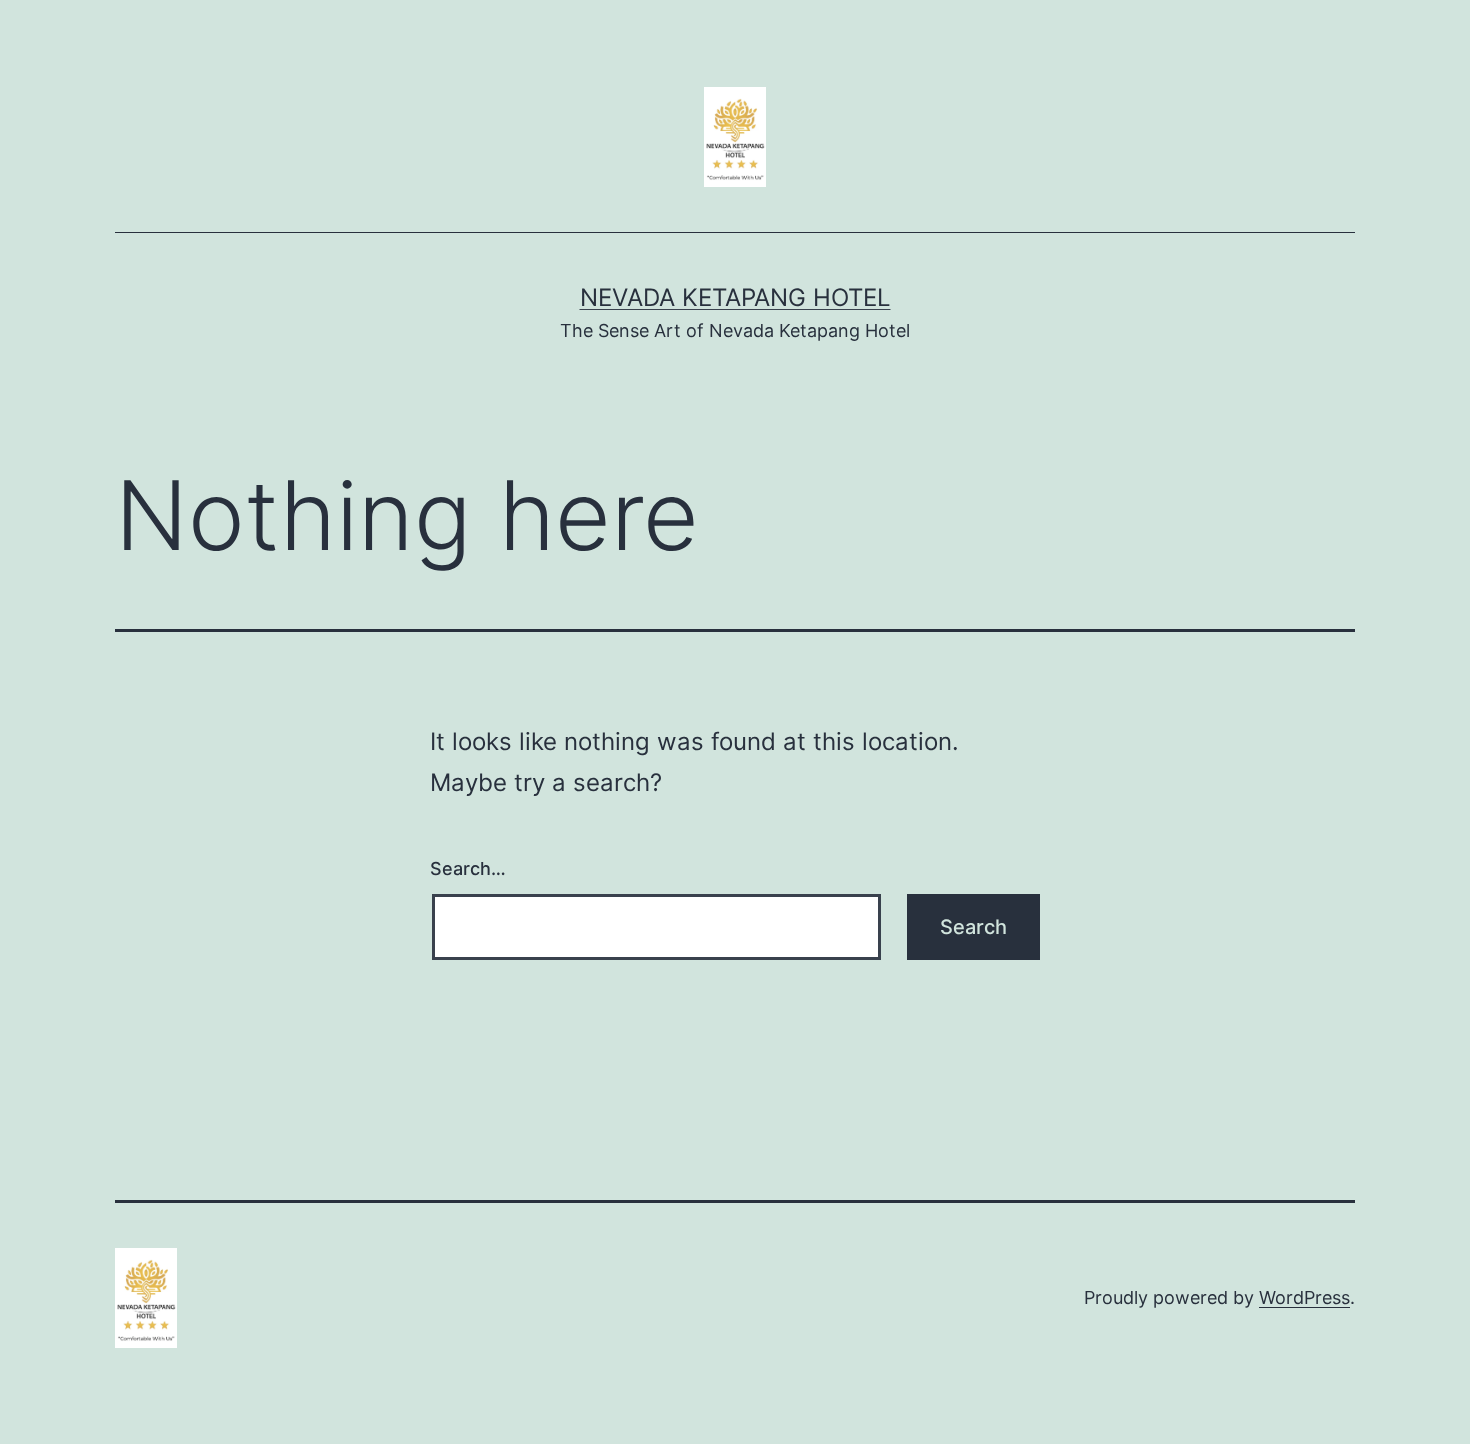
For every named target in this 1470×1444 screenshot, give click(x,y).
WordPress (1304, 1297)
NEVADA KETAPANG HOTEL (735, 297)
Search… (468, 868)
